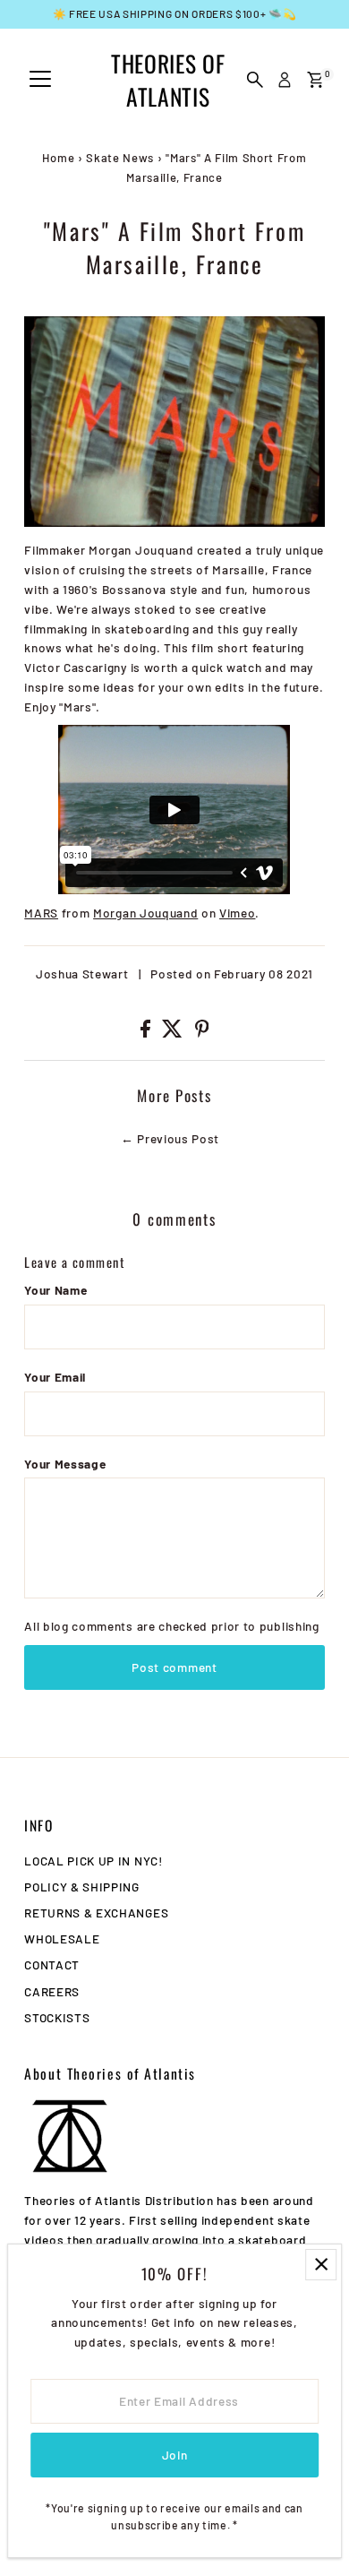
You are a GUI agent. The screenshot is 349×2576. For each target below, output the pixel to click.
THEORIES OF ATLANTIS (168, 80)
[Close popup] (321, 2265)
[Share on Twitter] (174, 1033)
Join (175, 2455)
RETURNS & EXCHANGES (96, 1913)
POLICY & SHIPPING (82, 1887)
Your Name (55, 1290)
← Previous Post (170, 1138)
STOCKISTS (57, 2017)
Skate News (120, 158)
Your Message (65, 1464)
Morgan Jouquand (145, 913)
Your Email (55, 1377)
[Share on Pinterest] (202, 1033)
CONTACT (52, 1964)
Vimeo (237, 913)
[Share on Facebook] (147, 1033)
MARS (41, 913)
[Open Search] (255, 80)
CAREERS (52, 1991)
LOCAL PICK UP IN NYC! (93, 1861)
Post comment (174, 1667)
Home (58, 158)
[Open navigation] (40, 80)
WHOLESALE (62, 1938)
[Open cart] (315, 80)
